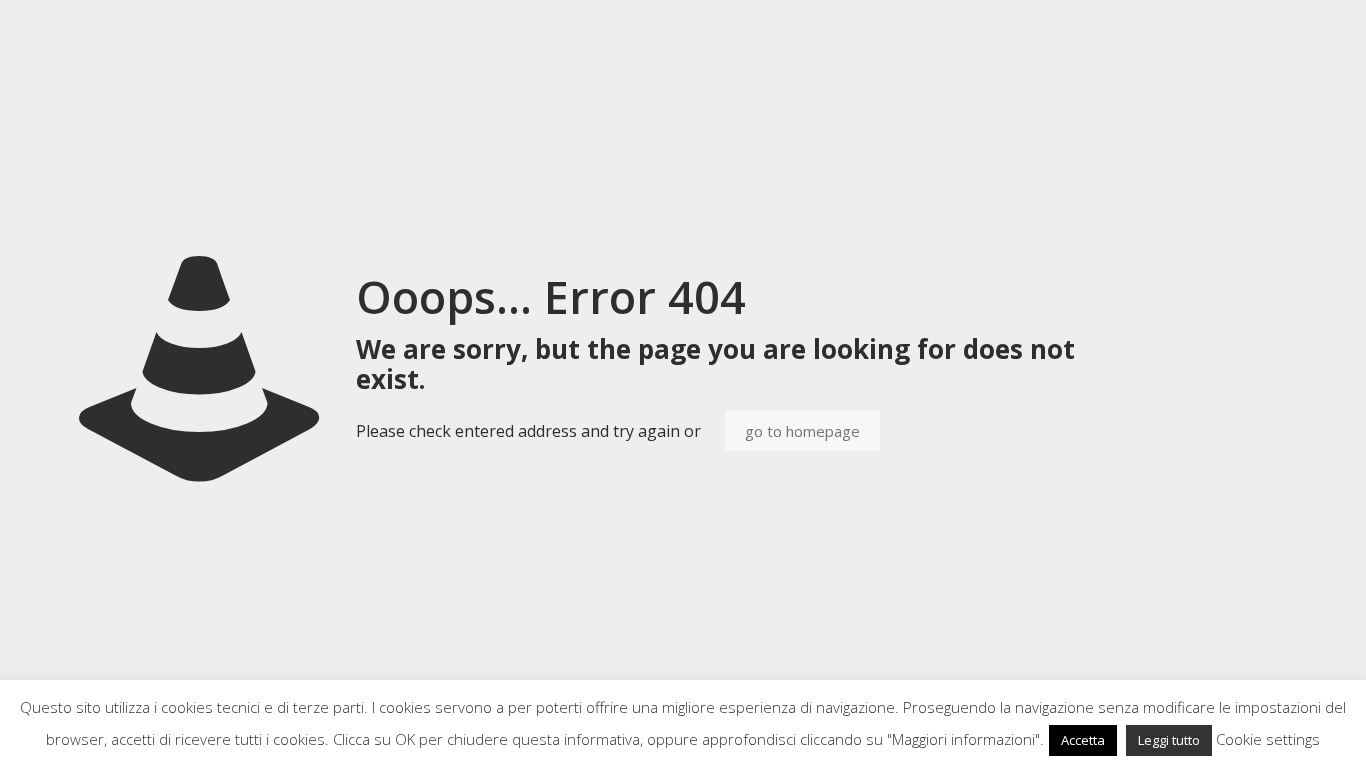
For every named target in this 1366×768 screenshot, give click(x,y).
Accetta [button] (1083, 740)
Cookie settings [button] (1268, 739)
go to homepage (802, 431)
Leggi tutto (1169, 740)
